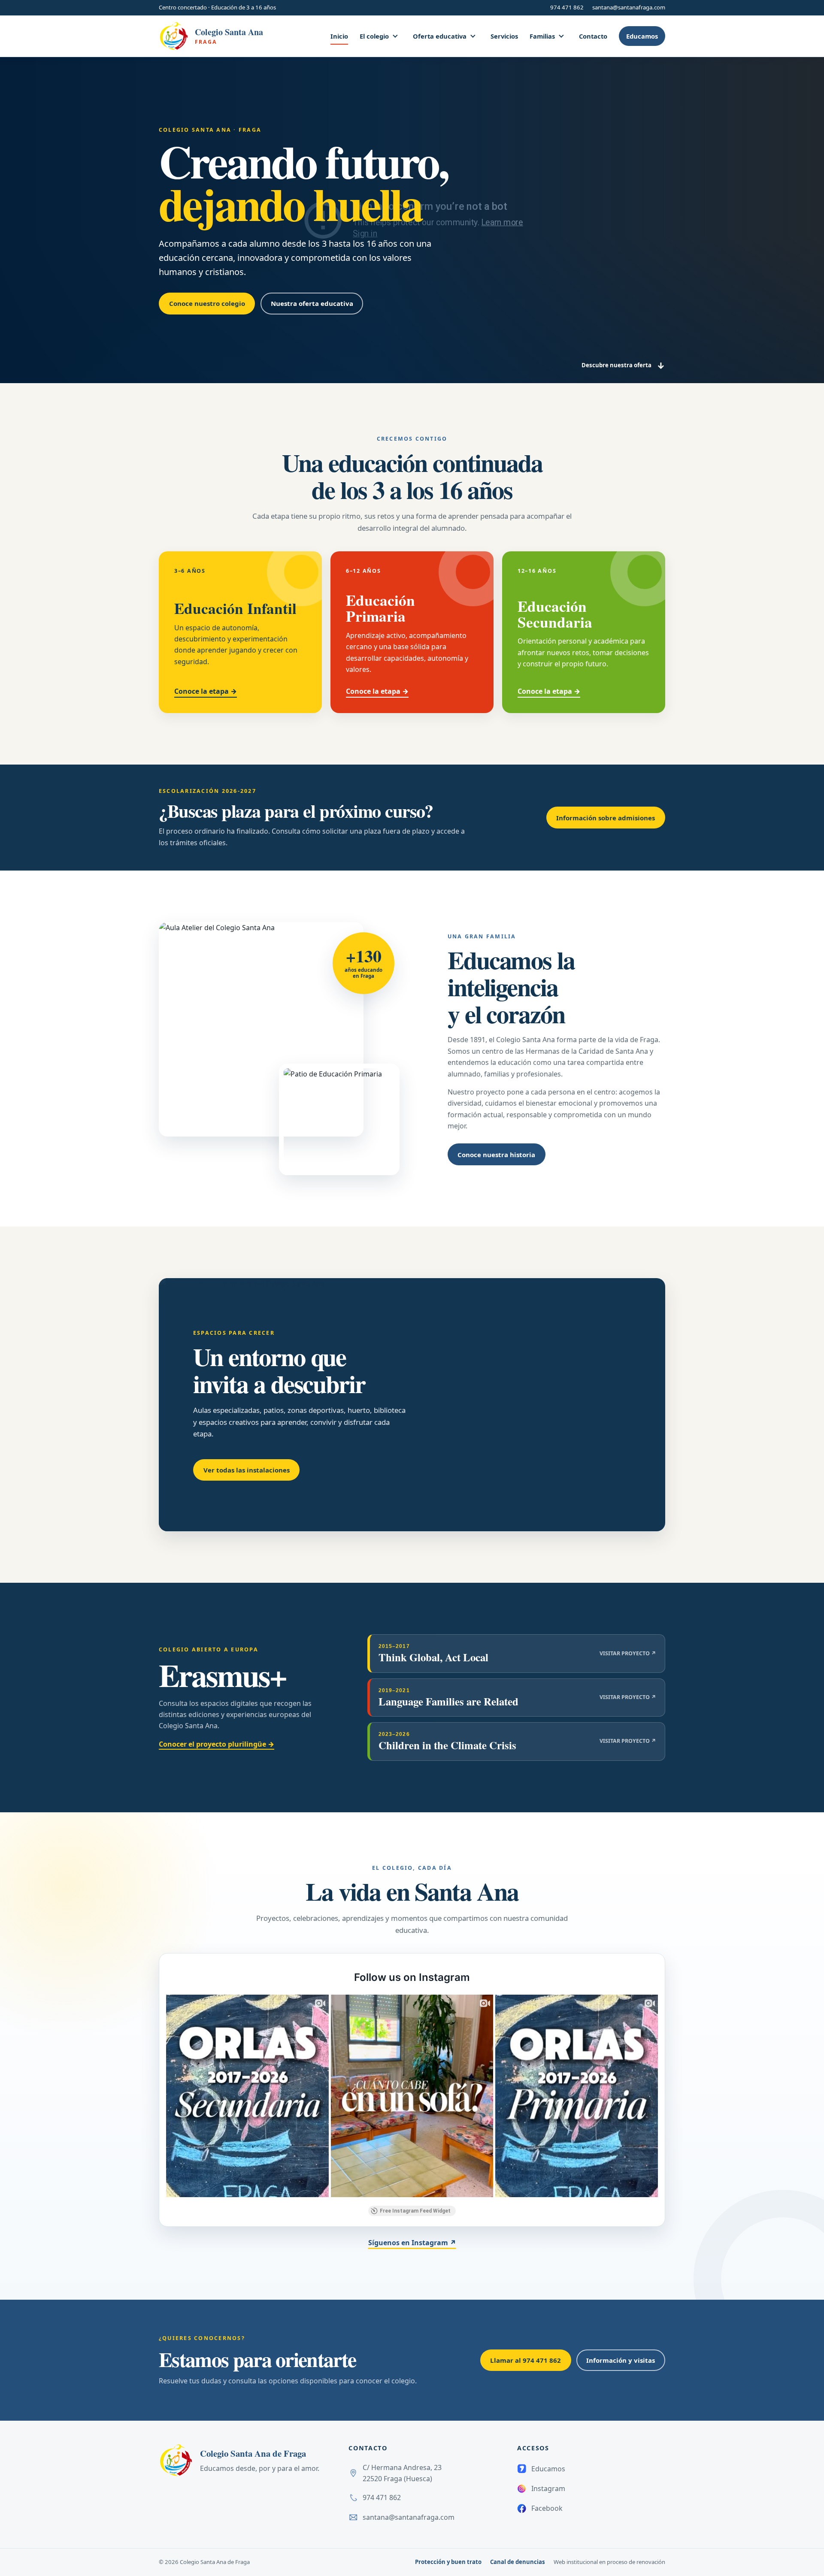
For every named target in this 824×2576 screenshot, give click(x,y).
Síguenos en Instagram (412, 2243)
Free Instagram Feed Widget (415, 2211)
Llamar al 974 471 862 (526, 2360)
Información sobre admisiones (606, 818)
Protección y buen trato (448, 2562)
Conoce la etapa (206, 691)
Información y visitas (621, 2360)
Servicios (504, 36)
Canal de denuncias (518, 2562)
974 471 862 (567, 7)
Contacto (593, 36)
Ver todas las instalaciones (247, 1470)
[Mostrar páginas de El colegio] (395, 36)
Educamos (642, 36)
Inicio (339, 36)
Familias (542, 36)
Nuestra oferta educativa (312, 303)
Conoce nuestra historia (496, 1155)
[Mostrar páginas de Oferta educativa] (473, 36)
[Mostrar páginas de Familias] (561, 36)
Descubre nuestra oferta (623, 366)
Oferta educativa (440, 36)
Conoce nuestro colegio (207, 303)
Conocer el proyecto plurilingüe (217, 1744)
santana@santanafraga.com (629, 7)
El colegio (374, 36)
